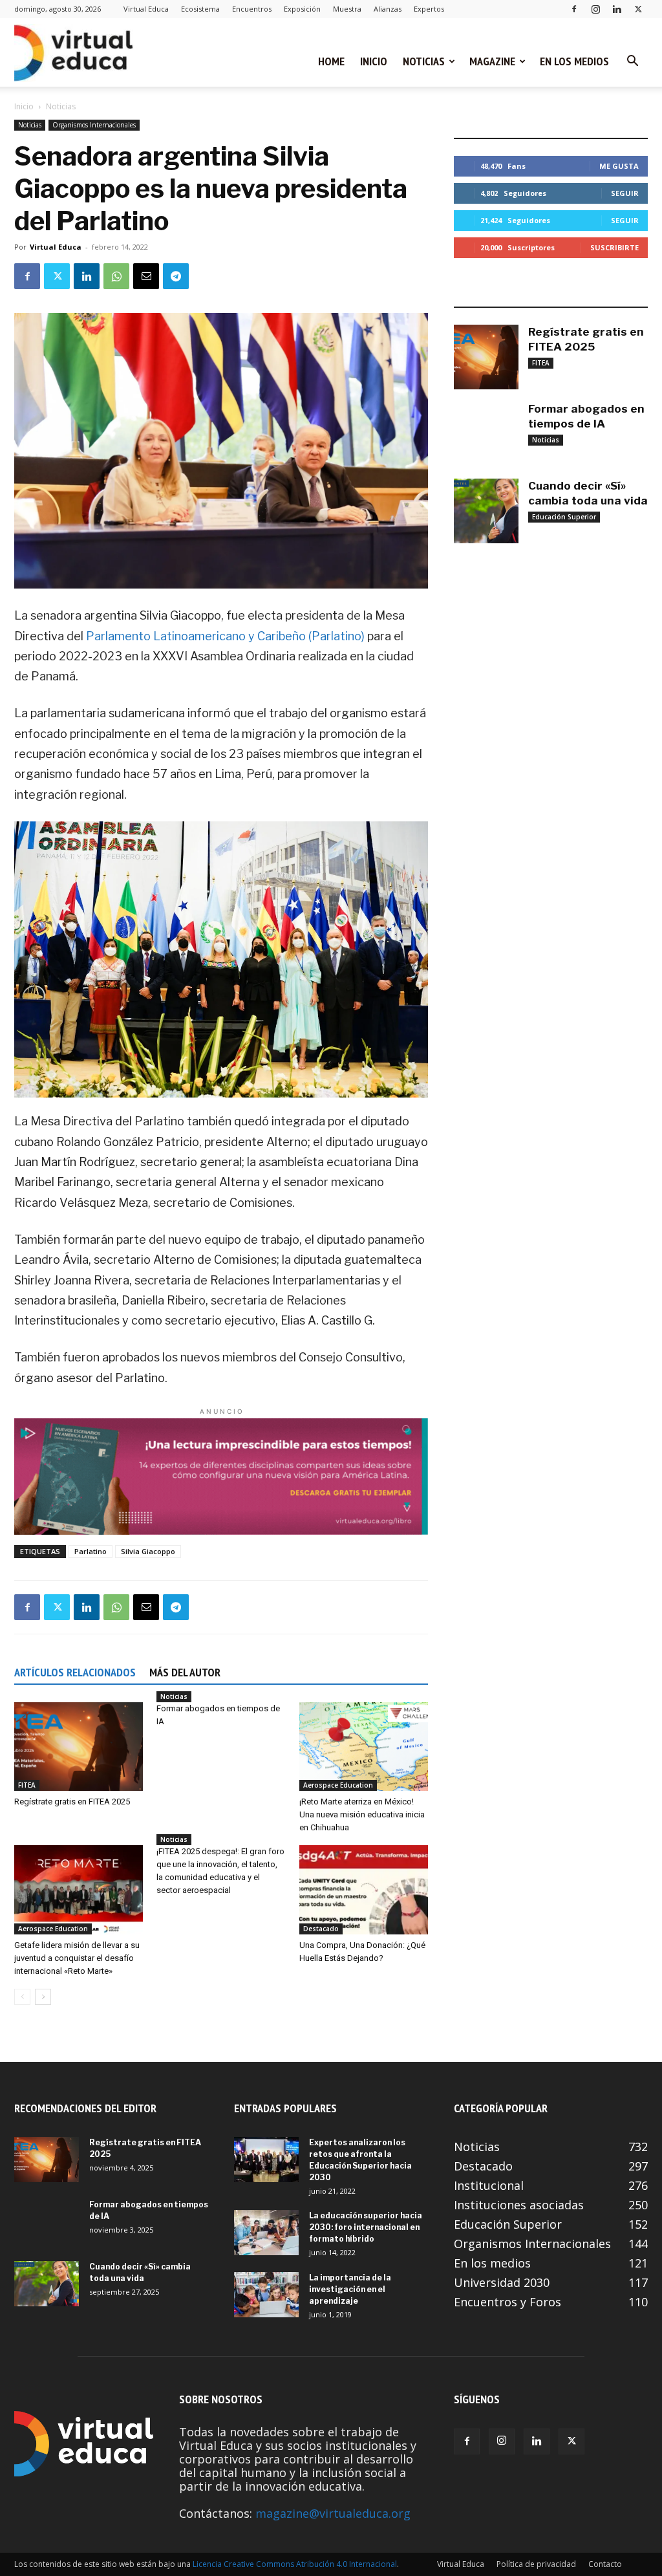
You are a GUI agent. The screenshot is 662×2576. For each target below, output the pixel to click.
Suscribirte (614, 247)
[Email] (146, 276)
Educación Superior (564, 517)
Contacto (605, 2564)
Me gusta (619, 166)
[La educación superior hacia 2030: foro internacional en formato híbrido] (266, 2233)
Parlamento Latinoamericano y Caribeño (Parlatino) (227, 636)
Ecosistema (200, 9)
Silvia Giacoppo (148, 1551)
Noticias (424, 61)
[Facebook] (574, 9)
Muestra (347, 9)
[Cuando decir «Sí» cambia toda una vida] (486, 511)
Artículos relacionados (75, 1672)
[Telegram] (176, 276)
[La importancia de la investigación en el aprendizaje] (266, 2295)
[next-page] (43, 1997)
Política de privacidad (536, 2564)
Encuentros (252, 9)
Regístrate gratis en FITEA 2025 (72, 1802)
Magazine (492, 61)
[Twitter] (638, 9)
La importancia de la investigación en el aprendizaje (350, 2289)
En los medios (574, 61)
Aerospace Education (338, 1785)
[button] (632, 61)
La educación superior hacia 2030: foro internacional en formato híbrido (366, 2227)
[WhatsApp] (116, 276)
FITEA (27, 1785)
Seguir (625, 193)
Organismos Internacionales (94, 125)
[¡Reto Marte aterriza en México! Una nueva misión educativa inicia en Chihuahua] (364, 1747)
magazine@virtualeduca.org (333, 2513)
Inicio (374, 61)
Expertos (429, 9)
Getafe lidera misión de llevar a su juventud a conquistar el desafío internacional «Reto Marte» (77, 1958)
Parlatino (91, 1551)
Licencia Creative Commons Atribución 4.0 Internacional (295, 2564)
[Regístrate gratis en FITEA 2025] (79, 1747)
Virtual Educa (146, 9)
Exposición (302, 9)
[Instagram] (595, 9)
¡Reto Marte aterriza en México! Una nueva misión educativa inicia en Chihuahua (362, 1814)
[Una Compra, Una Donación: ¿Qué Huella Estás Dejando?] (364, 1889)
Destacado (321, 1929)
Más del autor (185, 1672)
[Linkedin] (617, 9)
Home (331, 61)
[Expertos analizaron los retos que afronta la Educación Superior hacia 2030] (266, 2159)
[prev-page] (22, 1997)
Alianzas (388, 9)
